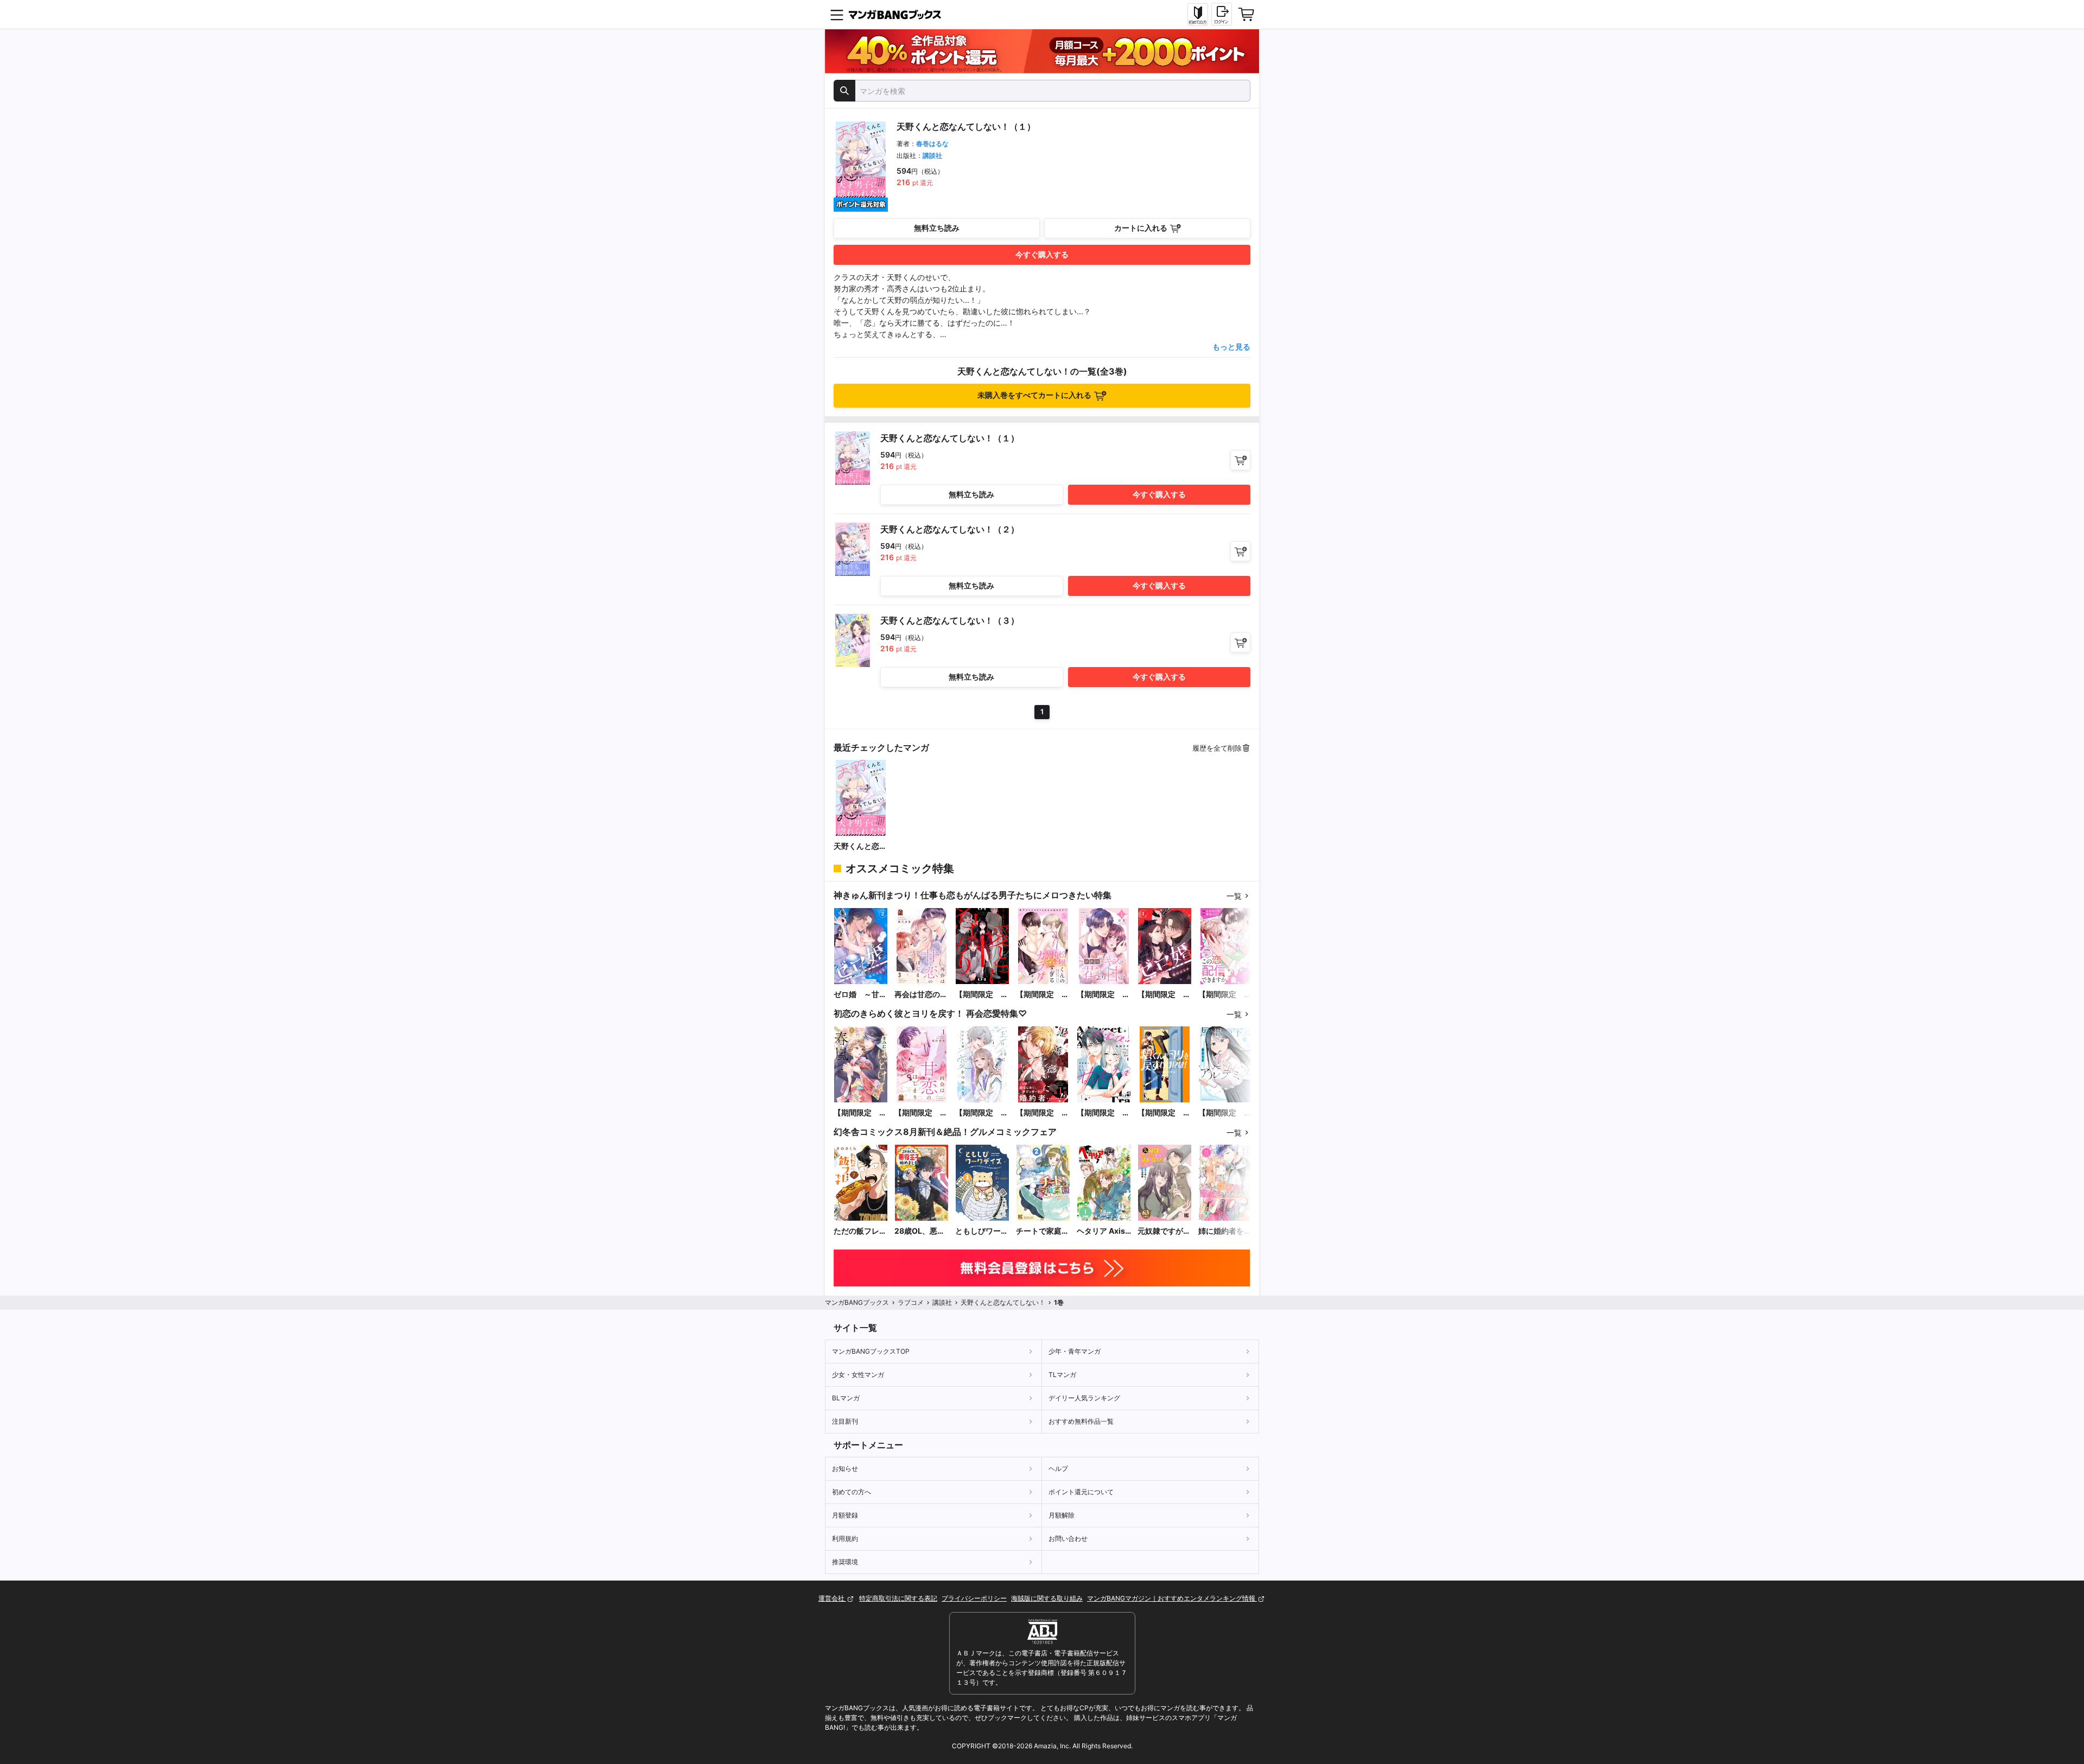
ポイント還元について (1081, 1492)
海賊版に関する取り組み (1047, 1598)
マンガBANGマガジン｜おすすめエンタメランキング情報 (1172, 1598)
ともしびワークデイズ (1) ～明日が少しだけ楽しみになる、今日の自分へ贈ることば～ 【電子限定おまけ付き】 (982, 1231)
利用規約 (845, 1538)
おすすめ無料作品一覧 (1081, 1421)
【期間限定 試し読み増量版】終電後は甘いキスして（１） (1103, 1113)
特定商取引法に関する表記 (898, 1598)
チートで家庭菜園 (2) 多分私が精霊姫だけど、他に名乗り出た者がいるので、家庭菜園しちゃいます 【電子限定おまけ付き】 (1043, 1231)
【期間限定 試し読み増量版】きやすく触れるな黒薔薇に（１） (1043, 1113)
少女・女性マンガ (858, 1375)
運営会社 (832, 1598)
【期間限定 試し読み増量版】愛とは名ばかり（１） (982, 995)
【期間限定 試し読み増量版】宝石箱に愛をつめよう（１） (982, 1113)
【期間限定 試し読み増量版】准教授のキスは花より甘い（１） (1103, 995)
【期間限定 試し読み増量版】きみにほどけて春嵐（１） (860, 1113)
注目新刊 (845, 1421)
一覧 (1234, 896)
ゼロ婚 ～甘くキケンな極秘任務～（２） (860, 995)
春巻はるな (932, 144)
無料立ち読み (937, 228)
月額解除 (1062, 1515)
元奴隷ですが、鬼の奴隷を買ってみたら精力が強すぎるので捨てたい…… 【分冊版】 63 (1164, 1231)
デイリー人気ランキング (1084, 1398)
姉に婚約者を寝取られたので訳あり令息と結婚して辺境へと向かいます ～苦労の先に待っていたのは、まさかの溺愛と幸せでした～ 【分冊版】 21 (1225, 1231)
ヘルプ (1058, 1468)
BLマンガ (846, 1398)
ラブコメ (911, 1302)
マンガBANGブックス (857, 1302)
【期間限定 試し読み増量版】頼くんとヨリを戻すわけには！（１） (1164, 1113)
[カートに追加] (1240, 460)
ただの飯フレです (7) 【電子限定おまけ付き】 (860, 1231)
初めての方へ (852, 1492)
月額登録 (845, 1515)
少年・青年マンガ (1075, 1351)
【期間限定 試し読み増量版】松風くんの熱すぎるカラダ (1043, 995)
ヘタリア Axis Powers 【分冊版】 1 (1103, 1231)
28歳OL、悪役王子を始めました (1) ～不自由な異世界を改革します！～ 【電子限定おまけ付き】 (921, 1231)
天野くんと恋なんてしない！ (860, 846)
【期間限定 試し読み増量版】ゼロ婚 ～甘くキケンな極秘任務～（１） (1164, 995)
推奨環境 (845, 1562)
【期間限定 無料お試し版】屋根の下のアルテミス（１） (1225, 1113)
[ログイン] (1222, 14)
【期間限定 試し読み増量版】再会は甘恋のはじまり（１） (921, 1113)
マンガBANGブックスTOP (871, 1351)
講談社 (932, 156)
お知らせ (845, 1468)
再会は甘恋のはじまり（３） (921, 995)
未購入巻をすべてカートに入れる (1034, 395)
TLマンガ (1062, 1375)
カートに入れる (1141, 228)
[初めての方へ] (1198, 15)
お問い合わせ (1068, 1538)
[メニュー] (837, 15)
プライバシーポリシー (974, 1598)
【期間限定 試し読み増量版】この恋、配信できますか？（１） (1225, 995)
